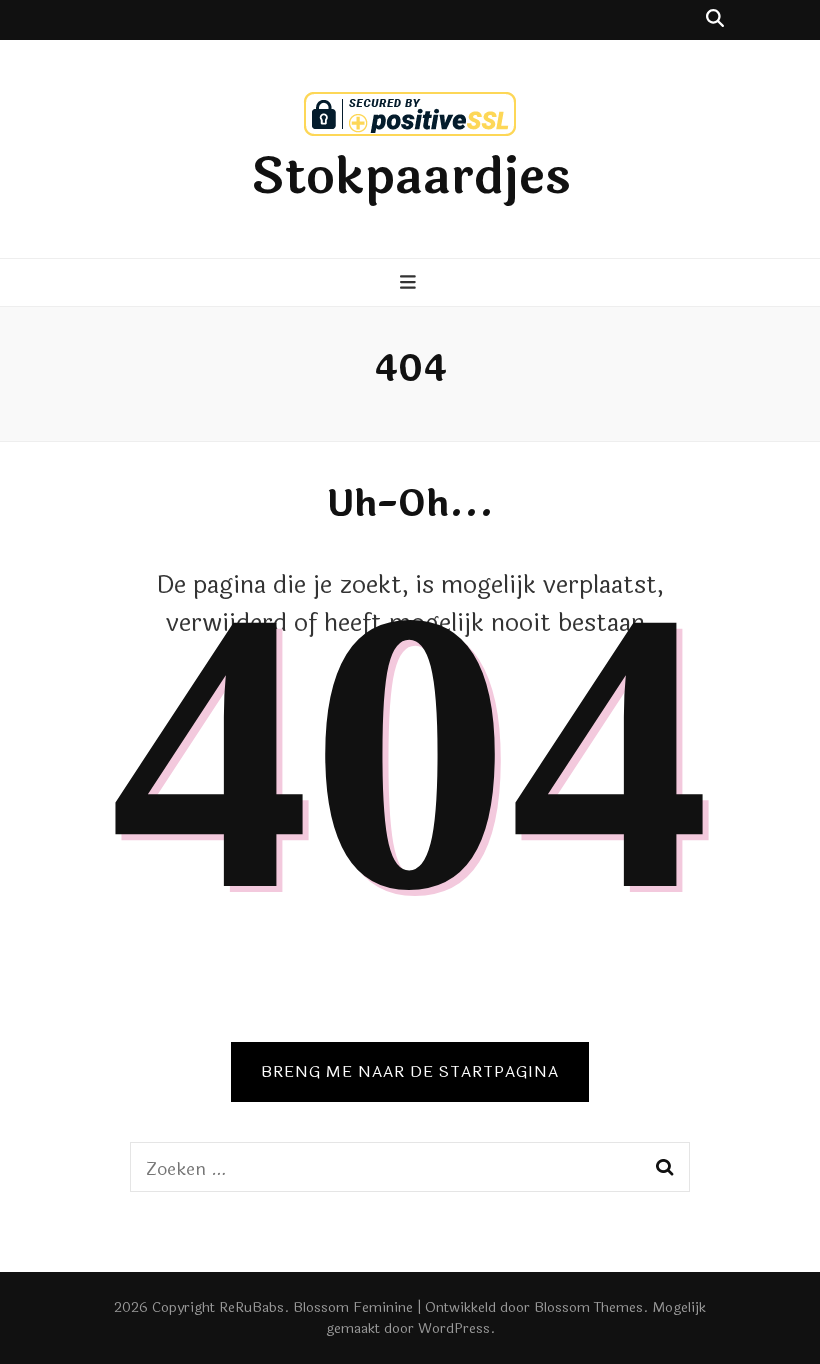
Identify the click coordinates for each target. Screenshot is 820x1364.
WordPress (454, 1328)
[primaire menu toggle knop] (410, 284)
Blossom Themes (588, 1307)
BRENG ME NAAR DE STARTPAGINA (410, 1071)
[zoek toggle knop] (715, 20)
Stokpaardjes (410, 177)
